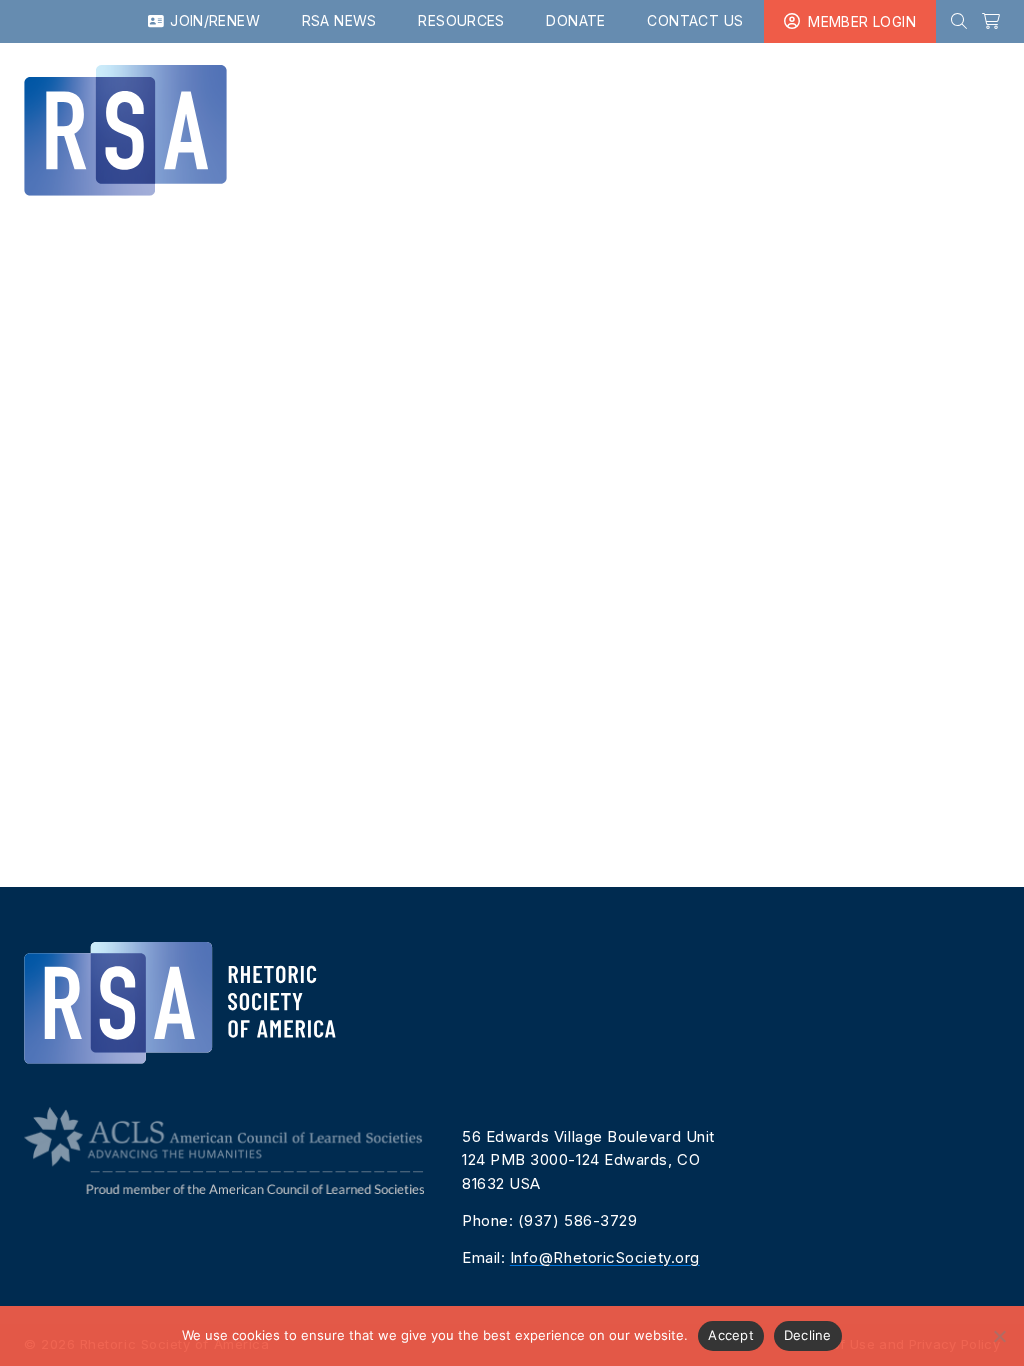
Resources (461, 20)
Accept (731, 1335)
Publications (452, 100)
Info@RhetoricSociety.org (605, 1257)
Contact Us (695, 20)
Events (571, 100)
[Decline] (999, 1336)
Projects (783, 100)
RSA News (339, 20)
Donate (575, 20)
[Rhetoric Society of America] (192, 130)
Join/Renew (213, 20)
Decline (808, 1335)
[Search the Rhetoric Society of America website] (959, 21)
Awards (885, 100)
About (972, 100)
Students (671, 100)
